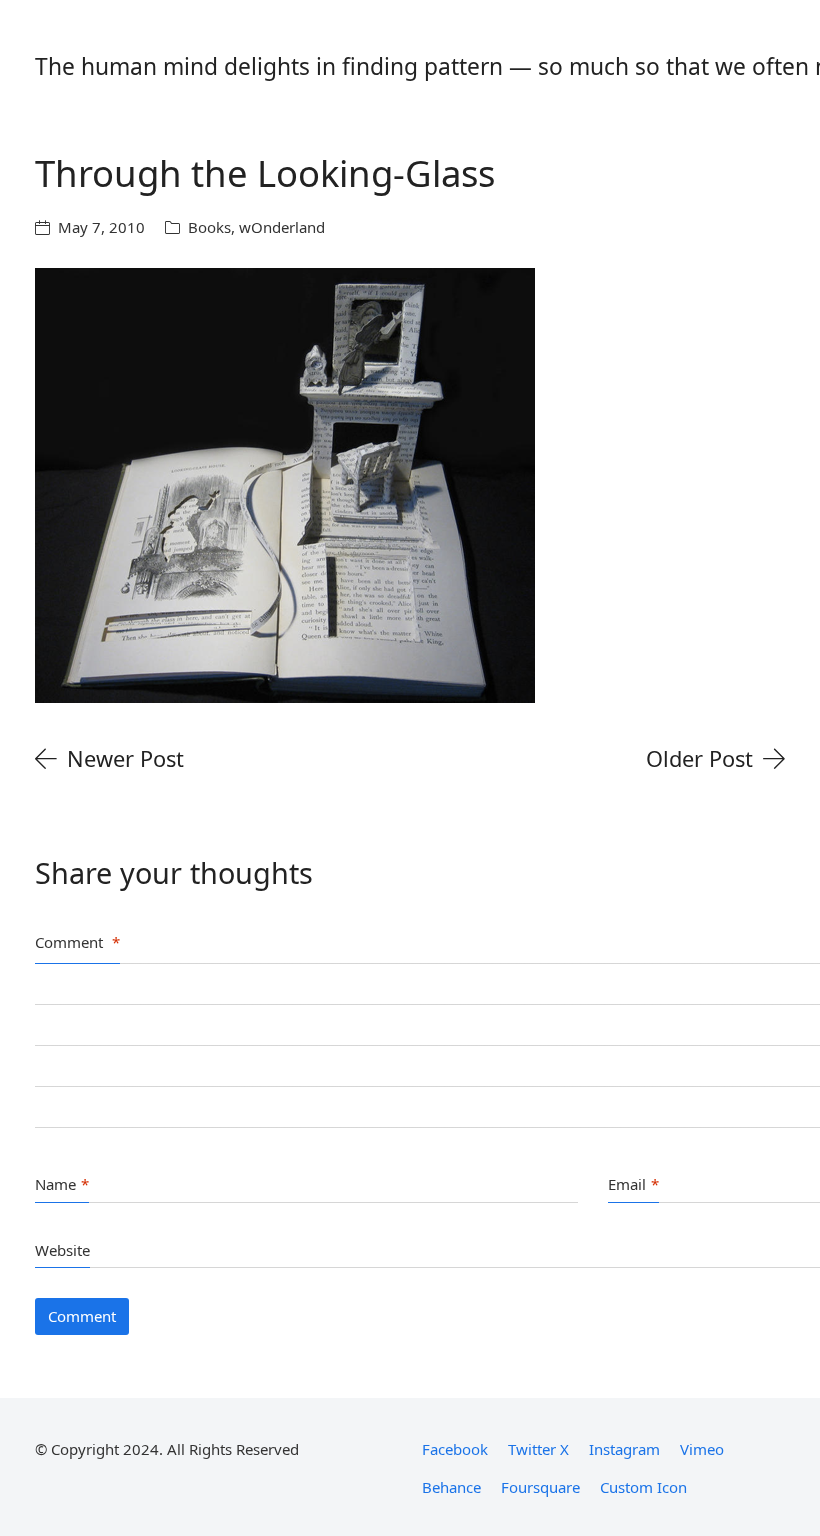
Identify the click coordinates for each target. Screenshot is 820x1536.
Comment (77, 942)
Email (633, 1184)
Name (62, 1184)
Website (62, 1250)
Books (209, 227)
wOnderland (282, 227)
